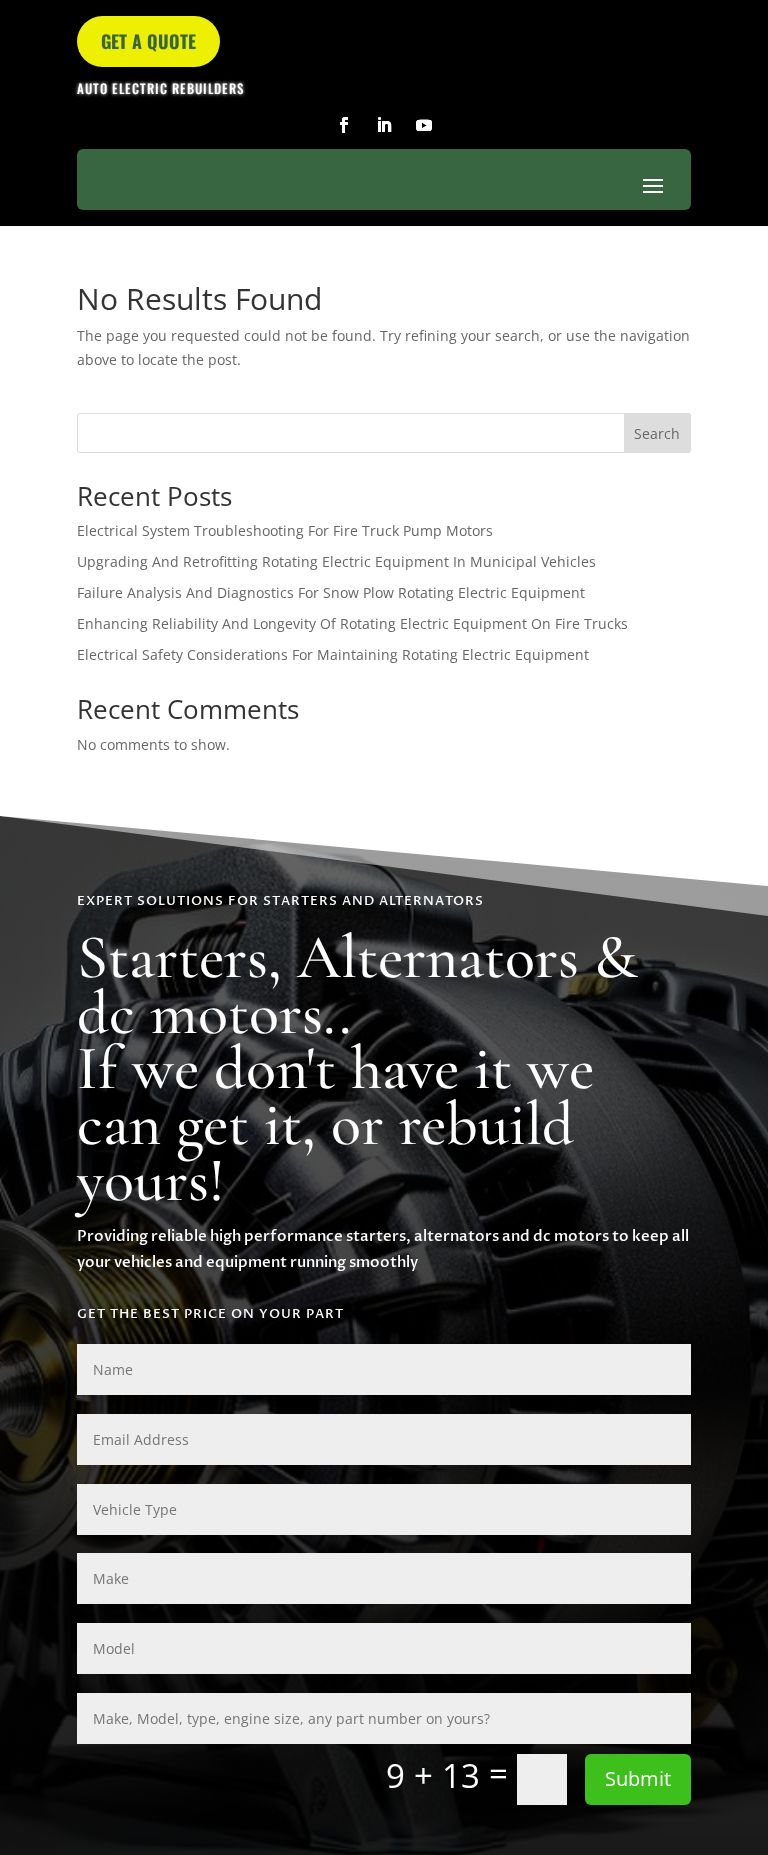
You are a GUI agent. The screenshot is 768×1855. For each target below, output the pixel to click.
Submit (638, 1778)
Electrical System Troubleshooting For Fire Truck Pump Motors (285, 530)
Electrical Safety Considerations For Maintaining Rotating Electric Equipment (333, 654)
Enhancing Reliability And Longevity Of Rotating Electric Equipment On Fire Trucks (352, 623)
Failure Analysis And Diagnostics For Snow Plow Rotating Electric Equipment (331, 592)
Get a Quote (148, 41)
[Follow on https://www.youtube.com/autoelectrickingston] (424, 125)
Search (657, 433)
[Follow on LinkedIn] (384, 125)
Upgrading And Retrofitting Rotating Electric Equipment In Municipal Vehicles (336, 561)
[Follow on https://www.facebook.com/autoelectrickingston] (344, 125)
